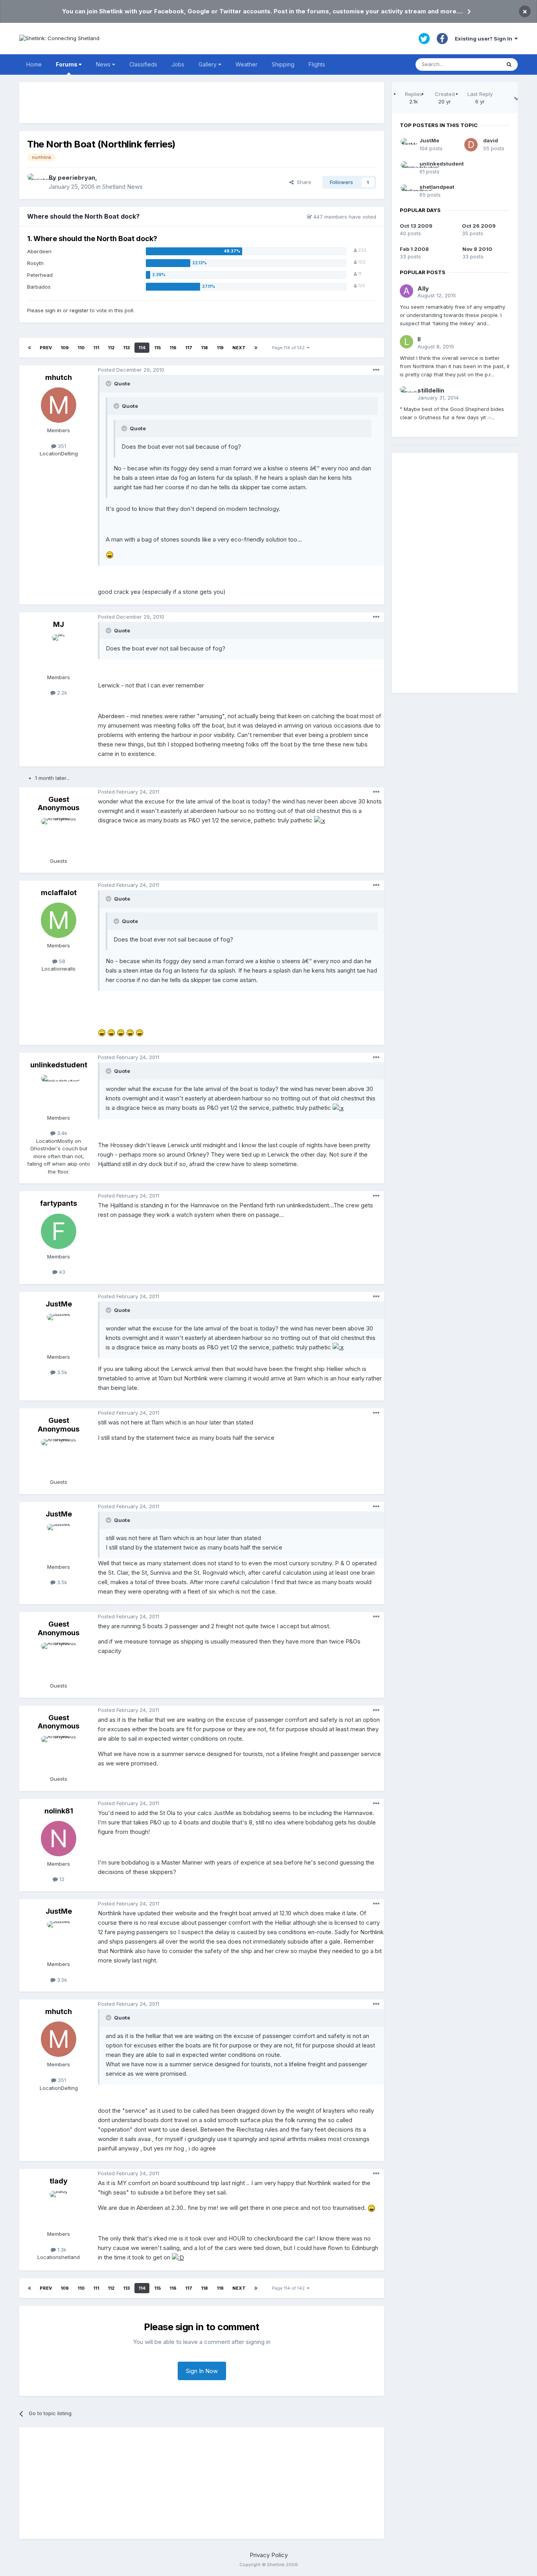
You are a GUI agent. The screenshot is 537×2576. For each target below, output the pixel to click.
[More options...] (376, 370)
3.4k (61, 1133)
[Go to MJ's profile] (59, 652)
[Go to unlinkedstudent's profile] (59, 1093)
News (104, 64)
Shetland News (122, 187)
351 (61, 446)
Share (303, 182)
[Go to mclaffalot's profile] (59, 920)
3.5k (61, 1372)
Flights (317, 64)
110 (81, 348)
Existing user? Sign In (485, 39)
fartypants (59, 1203)
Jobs (178, 64)
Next (239, 348)
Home (34, 64)
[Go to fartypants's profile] (59, 1231)
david (491, 140)
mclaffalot (59, 893)
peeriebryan (76, 178)
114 (142, 348)
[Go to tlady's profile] (59, 2209)
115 (157, 348)
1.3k (61, 2250)
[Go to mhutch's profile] (59, 405)
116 (173, 348)
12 (61, 1879)
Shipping (283, 64)
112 (111, 348)
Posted (131, 370)
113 (126, 348)
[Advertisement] (202, 103)
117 (189, 348)
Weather (246, 64)
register (79, 310)
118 (204, 348)
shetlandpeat (437, 187)
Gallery (208, 64)
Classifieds (143, 64)
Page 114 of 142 (290, 348)
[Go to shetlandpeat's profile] (407, 191)
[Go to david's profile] (471, 145)
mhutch (59, 377)
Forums (67, 64)
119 (220, 348)
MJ (59, 624)
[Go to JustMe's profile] (59, 1332)
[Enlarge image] (110, 555)
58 (61, 961)
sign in (53, 310)
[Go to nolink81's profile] (59, 1839)
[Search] (509, 64)
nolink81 (59, 1811)
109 (65, 348)
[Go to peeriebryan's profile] (36, 182)
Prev (46, 348)
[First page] (29, 348)
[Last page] (256, 348)
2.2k (61, 693)
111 (96, 348)
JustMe (59, 1304)
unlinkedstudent (59, 1065)
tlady (59, 2181)
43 (61, 1272)
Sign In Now (202, 2371)
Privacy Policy (269, 2555)
